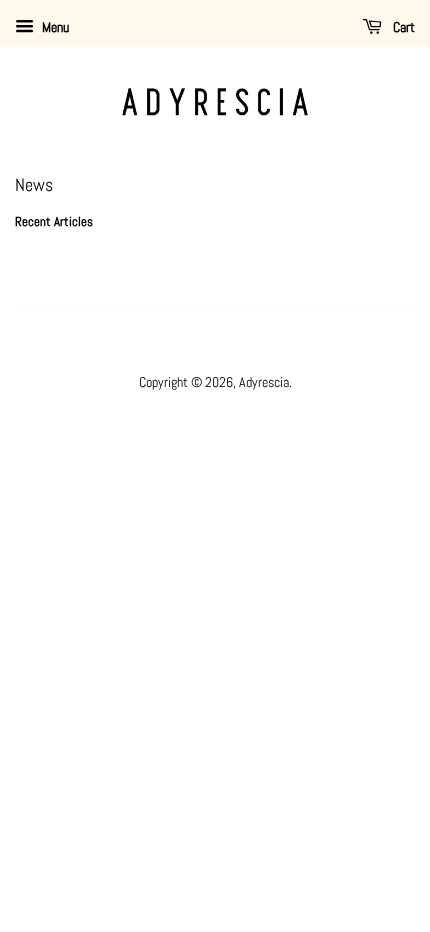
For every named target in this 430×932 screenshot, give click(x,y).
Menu (54, 27)
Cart (402, 27)
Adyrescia (264, 382)
